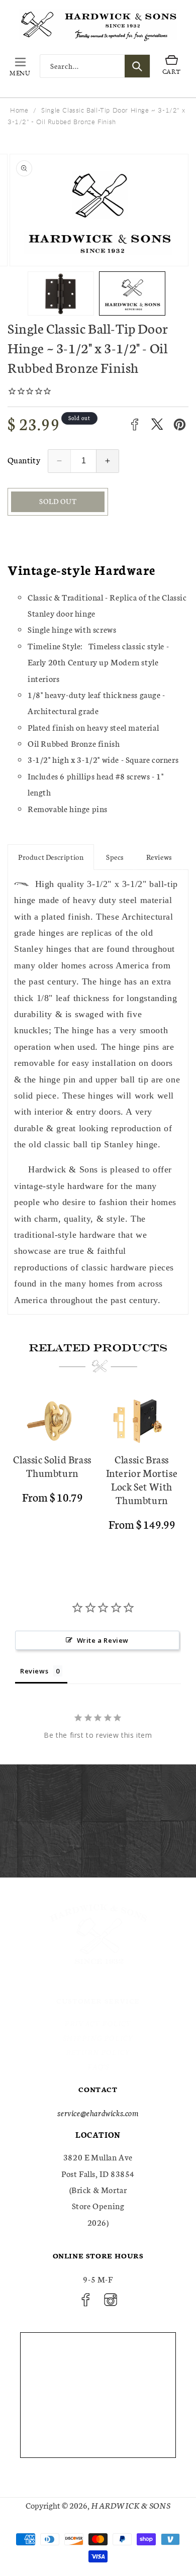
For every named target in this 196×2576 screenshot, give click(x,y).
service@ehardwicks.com (98, 2112)
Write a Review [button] (103, 1640)
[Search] (137, 66)
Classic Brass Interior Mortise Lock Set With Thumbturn (142, 1479)
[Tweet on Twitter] (157, 424)
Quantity (24, 460)
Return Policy (98, 2052)
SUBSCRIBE (164, 1856)
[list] (98, 1474)
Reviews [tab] (34, 1671)
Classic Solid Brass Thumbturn (52, 1466)
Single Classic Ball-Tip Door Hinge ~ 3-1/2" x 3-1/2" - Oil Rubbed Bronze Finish (96, 116)
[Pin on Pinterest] (180, 424)
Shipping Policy (98, 2038)
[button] (20, 66)
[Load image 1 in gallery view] (61, 293)
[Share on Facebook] (134, 424)
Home (19, 110)
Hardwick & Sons (131, 2505)
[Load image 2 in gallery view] (132, 293)
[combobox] (95, 66)
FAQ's (98, 2066)
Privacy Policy (98, 2023)
